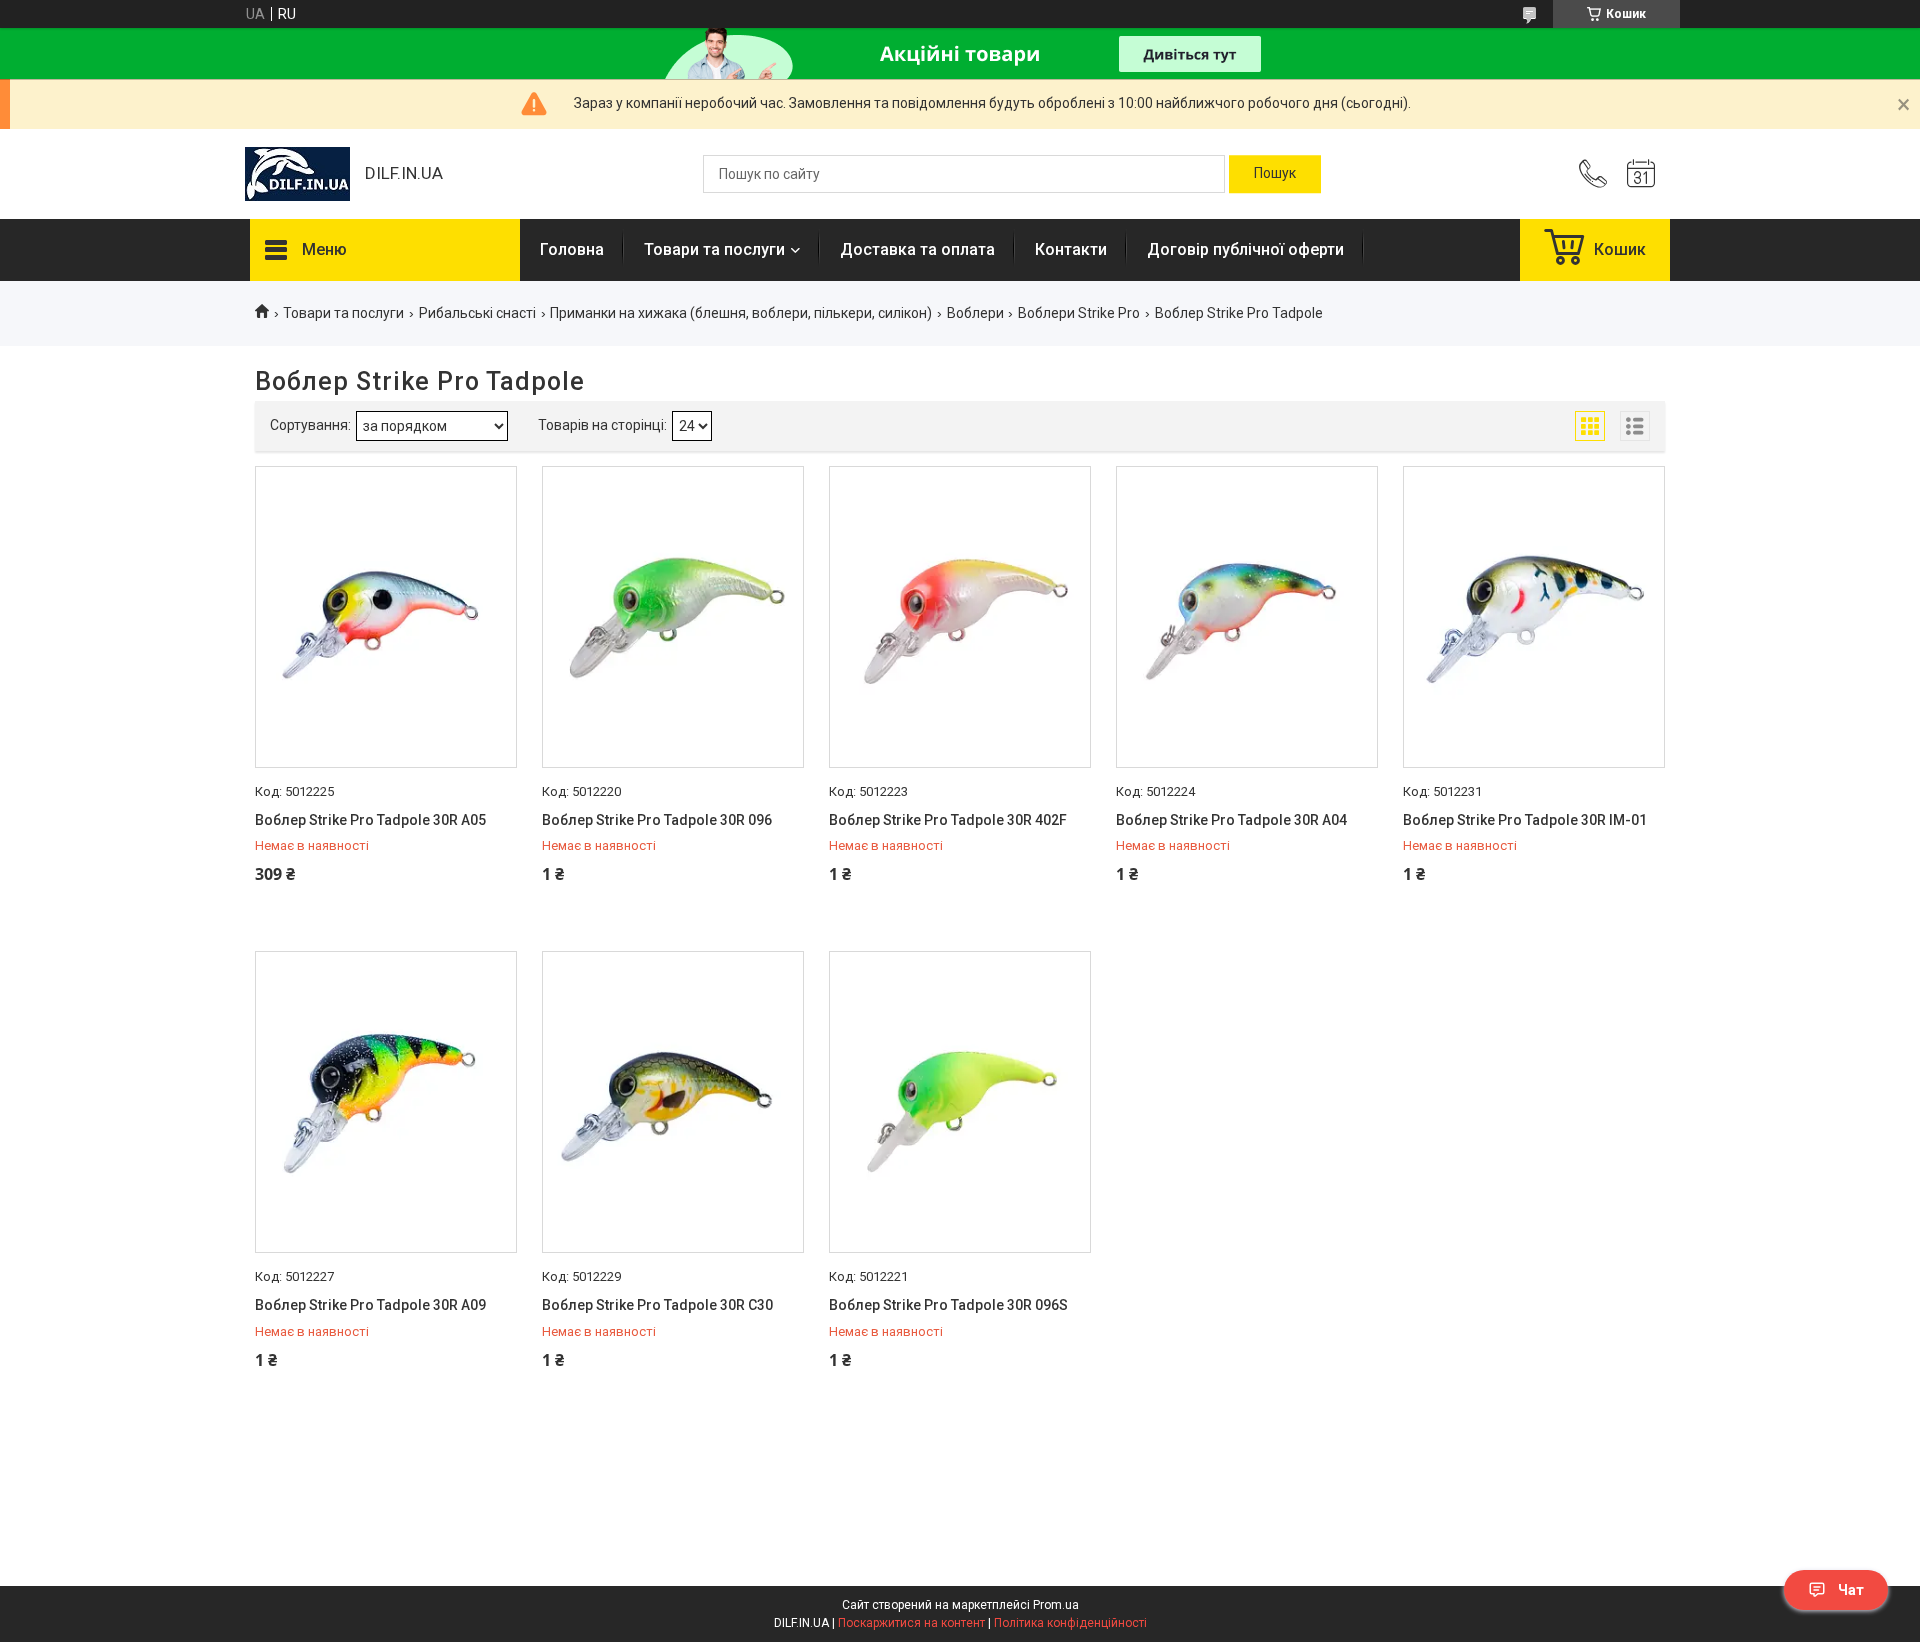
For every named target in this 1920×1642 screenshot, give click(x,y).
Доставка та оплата (917, 249)
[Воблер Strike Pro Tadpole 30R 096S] (960, 1102)
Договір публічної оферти (1245, 249)
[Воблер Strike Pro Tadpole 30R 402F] (960, 617)
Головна (572, 249)
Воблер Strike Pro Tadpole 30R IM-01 (1525, 820)
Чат (1851, 1590)
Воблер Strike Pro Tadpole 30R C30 (657, 1305)
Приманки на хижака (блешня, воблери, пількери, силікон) (741, 313)
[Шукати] (1275, 174)
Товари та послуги (714, 249)
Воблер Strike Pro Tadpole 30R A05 (370, 820)
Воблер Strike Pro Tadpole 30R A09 (370, 1305)
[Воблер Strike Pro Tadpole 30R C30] (673, 1102)
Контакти (1071, 249)
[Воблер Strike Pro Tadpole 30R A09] (386, 1102)
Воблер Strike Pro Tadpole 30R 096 (657, 820)
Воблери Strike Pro (1079, 313)
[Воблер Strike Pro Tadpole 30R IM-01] (1534, 617)
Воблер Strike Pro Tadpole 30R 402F (948, 820)
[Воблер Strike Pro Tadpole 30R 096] (673, 617)
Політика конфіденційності (1070, 1623)
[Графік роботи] (1641, 174)
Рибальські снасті (477, 313)
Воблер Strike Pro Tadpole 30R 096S (948, 1305)
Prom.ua (1056, 1605)
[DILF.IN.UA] (297, 174)
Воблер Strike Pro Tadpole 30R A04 (1231, 820)
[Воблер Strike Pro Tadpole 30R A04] (1247, 617)
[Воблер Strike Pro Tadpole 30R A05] (386, 617)
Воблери (975, 313)
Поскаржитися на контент (911, 1623)
